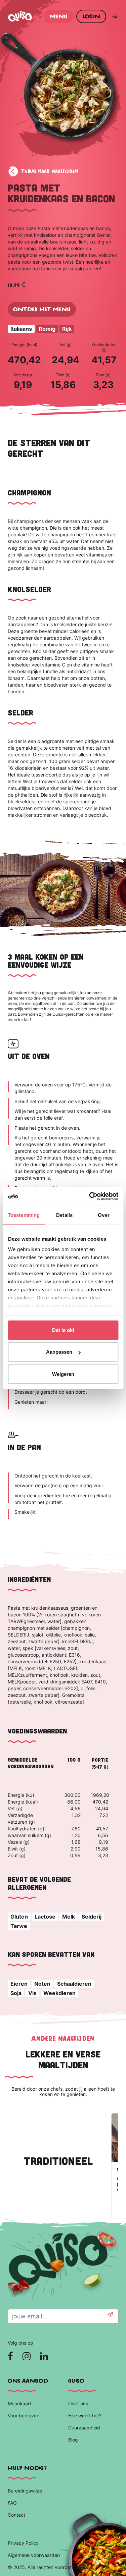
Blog (74, 2440)
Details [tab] (64, 1215)
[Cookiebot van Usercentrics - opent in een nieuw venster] (90, 1196)
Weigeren (63, 1374)
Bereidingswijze (25, 2491)
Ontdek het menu (42, 309)
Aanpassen (59, 1352)
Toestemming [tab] (24, 1215)
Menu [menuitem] (59, 16)
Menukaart (19, 2403)
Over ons (78, 2403)
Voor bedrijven (24, 2416)
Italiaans (21, 329)
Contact (16, 2515)
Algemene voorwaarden (34, 2555)
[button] (110, 2316)
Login (91, 16)
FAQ (12, 2503)
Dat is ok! (63, 1330)
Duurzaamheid (85, 2428)
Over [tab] (103, 1215)
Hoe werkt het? (85, 2416)
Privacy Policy (23, 2543)
